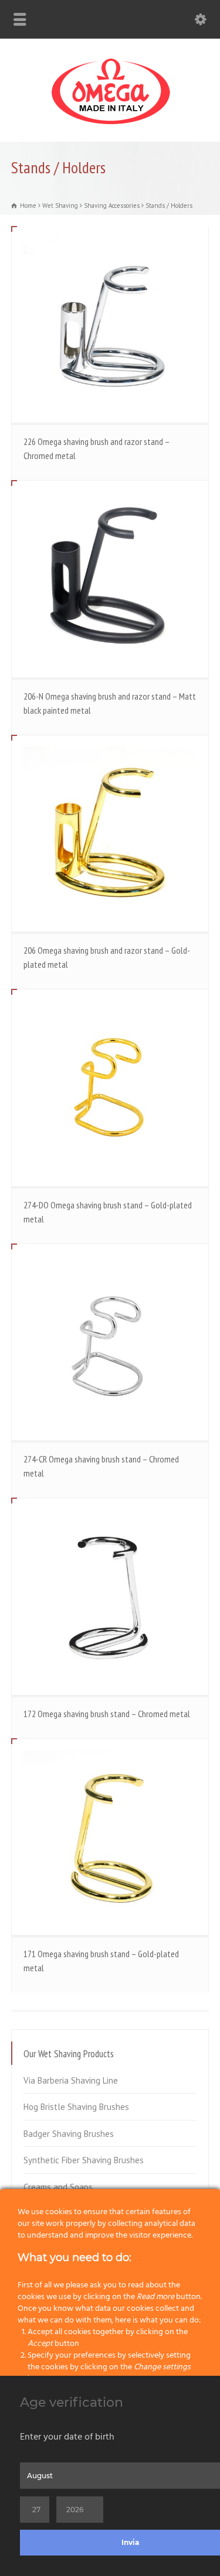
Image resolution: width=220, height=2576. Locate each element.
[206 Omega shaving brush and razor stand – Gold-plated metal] (110, 834)
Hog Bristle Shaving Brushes (76, 2107)
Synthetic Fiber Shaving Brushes (84, 2160)
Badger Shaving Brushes (69, 2134)
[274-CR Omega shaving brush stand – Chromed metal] (110, 1342)
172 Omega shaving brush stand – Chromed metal (107, 1714)
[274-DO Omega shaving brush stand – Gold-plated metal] (110, 1088)
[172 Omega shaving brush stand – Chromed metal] (110, 1597)
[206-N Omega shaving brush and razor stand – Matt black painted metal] (110, 579)
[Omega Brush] (110, 124)
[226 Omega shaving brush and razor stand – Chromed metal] (110, 325)
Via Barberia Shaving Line (71, 2080)
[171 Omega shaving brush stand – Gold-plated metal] (110, 1837)
